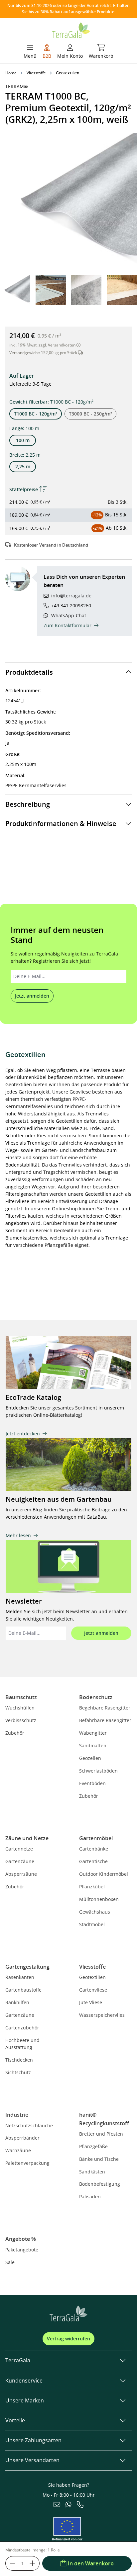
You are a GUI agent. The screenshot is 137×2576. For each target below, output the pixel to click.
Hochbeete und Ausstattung (22, 2044)
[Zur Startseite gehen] (71, 29)
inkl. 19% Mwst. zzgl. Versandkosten (43, 345)
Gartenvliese (93, 1990)
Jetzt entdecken (23, 1434)
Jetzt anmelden (32, 996)
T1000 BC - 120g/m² (36, 414)
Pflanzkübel (92, 1887)
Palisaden (90, 2197)
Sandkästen (92, 2172)
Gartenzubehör (22, 2028)
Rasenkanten (20, 1977)
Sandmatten (93, 1745)
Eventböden (92, 1783)
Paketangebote (22, 2250)
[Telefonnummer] (80, 2505)
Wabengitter (93, 1733)
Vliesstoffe (92, 1967)
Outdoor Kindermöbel (104, 1874)
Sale (10, 2262)
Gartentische (93, 1861)
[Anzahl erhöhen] (33, 2563)
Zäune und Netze (27, 1838)
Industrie (17, 2115)
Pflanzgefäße (93, 2146)
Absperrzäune (21, 1874)
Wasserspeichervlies (102, 2015)
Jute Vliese (91, 2002)
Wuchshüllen (20, 1708)
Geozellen (90, 1758)
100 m (23, 440)
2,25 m (23, 466)
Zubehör (15, 1733)
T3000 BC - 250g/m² (90, 414)
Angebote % (21, 2239)
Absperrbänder (22, 2138)
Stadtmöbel (92, 1924)
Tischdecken (19, 2060)
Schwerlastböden (98, 1771)
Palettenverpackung (27, 2163)
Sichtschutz (18, 2072)
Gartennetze (19, 1849)
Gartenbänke (94, 1849)
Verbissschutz (21, 1720)
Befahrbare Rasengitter (105, 1720)
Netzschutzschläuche (29, 2125)
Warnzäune (18, 2150)
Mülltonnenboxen (99, 1899)
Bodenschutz (96, 1697)
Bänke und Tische (99, 2159)
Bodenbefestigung (100, 2184)
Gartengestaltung (27, 1967)
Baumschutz (21, 1697)
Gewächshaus (95, 1912)
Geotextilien (92, 1977)
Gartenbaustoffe (23, 1990)
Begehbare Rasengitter (105, 1708)
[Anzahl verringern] (12, 2563)
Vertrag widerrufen (68, 2339)
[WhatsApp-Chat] (68, 2505)
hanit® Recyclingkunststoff (104, 2119)
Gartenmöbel (96, 1838)
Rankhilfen (17, 2002)
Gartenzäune (20, 1861)
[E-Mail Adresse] (57, 2505)
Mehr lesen (18, 1535)
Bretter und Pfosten (101, 2134)
